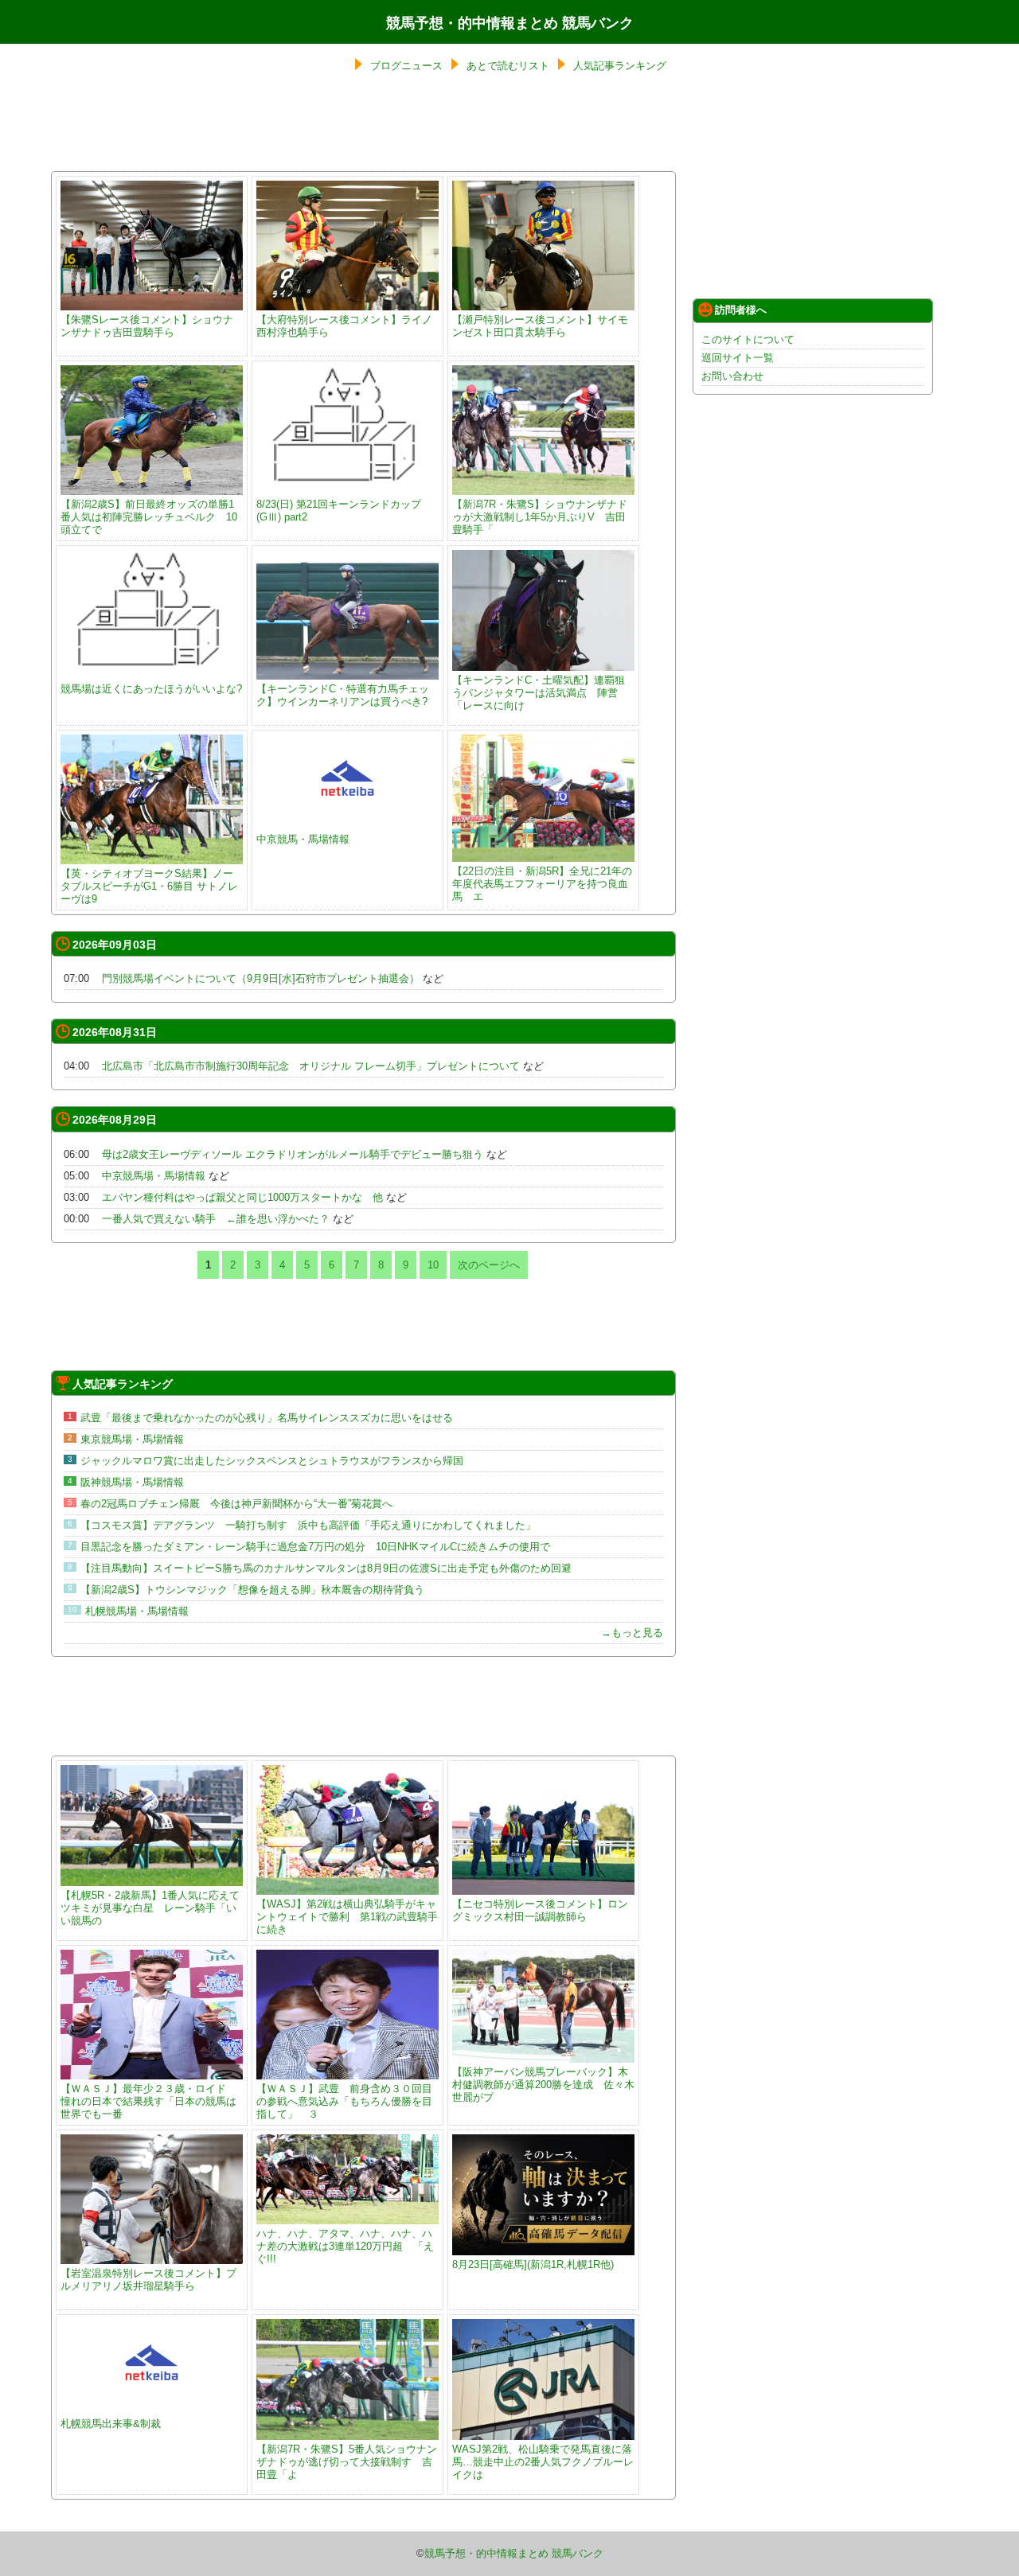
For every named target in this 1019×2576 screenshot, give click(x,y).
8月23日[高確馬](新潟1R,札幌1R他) (533, 2264)
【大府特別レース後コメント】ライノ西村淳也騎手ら (344, 326)
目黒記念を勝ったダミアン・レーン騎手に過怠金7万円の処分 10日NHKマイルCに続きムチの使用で (315, 1547)
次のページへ (489, 1265)
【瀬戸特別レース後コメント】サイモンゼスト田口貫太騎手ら (540, 326)
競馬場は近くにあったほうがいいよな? (151, 689)
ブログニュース (406, 66)
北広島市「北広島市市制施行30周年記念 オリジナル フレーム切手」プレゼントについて (311, 1066)
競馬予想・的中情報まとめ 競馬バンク (510, 23)
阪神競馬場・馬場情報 (132, 1482)
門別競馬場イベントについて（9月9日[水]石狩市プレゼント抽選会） (261, 978)
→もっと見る (632, 1633)
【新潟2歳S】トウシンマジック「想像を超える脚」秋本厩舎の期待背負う (252, 1590)
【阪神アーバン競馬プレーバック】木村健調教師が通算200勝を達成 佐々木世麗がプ (543, 2085)
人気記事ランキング (620, 66)
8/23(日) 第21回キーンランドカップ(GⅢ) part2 (339, 511)
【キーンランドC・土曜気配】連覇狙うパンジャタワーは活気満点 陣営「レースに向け (539, 693)
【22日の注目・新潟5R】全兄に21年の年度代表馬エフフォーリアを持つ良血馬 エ (542, 884)
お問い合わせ (732, 376)
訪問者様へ (741, 310)
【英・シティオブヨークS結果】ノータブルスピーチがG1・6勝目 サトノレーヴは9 (149, 886)
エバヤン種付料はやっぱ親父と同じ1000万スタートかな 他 (242, 1197)
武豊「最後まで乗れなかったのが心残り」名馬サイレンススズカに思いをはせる (267, 1418)
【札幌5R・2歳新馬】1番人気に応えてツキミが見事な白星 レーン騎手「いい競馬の (150, 1908)
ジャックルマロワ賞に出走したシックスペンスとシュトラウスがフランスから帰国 (272, 1461)
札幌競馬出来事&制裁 (111, 2424)
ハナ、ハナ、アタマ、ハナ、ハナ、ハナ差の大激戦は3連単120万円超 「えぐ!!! (345, 2246)
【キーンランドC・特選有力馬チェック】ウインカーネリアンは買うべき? (343, 695)
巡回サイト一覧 (738, 358)
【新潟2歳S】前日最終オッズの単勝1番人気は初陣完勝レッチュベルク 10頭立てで (149, 517)
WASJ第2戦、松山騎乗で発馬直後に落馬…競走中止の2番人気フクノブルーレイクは (543, 2462)
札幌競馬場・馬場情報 (142, 1611)
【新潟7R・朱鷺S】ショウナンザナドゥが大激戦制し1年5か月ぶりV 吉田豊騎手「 (540, 517)
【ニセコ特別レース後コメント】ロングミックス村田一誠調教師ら (540, 1910)
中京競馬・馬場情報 (303, 839)
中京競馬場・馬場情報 (154, 1176)
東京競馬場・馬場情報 (132, 1439)
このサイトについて (748, 339)
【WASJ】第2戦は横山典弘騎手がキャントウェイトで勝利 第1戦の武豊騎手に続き (347, 1917)
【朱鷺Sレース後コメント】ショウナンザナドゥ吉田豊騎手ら (147, 326)
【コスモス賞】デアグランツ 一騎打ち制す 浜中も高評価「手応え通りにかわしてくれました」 (308, 1525)
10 (433, 1265)
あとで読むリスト (508, 66)
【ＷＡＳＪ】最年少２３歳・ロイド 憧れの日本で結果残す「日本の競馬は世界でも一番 (148, 2101)
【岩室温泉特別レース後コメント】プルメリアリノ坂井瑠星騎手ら (148, 2280)
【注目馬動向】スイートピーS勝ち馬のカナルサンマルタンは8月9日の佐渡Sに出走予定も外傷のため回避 (326, 1568)
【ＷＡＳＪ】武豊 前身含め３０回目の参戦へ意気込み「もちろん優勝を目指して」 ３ (344, 2101)
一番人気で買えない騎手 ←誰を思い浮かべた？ (216, 1219)
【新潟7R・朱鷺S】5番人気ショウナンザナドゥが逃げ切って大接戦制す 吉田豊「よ (347, 2462)
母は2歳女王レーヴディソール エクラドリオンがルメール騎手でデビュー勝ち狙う (293, 1154)
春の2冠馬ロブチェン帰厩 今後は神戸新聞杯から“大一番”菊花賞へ (236, 1504)
